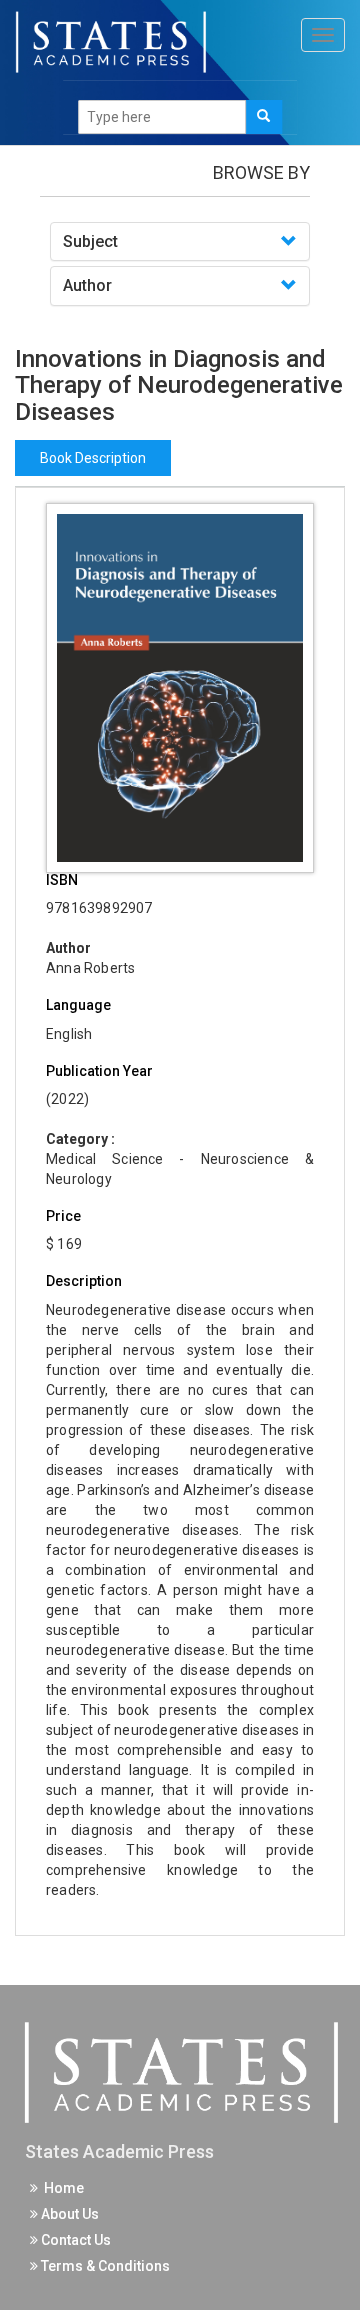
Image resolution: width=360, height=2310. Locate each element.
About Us (68, 2214)
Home (61, 2188)
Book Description (93, 458)
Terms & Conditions (104, 2266)
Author (87, 285)
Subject (90, 241)
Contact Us (74, 2240)
